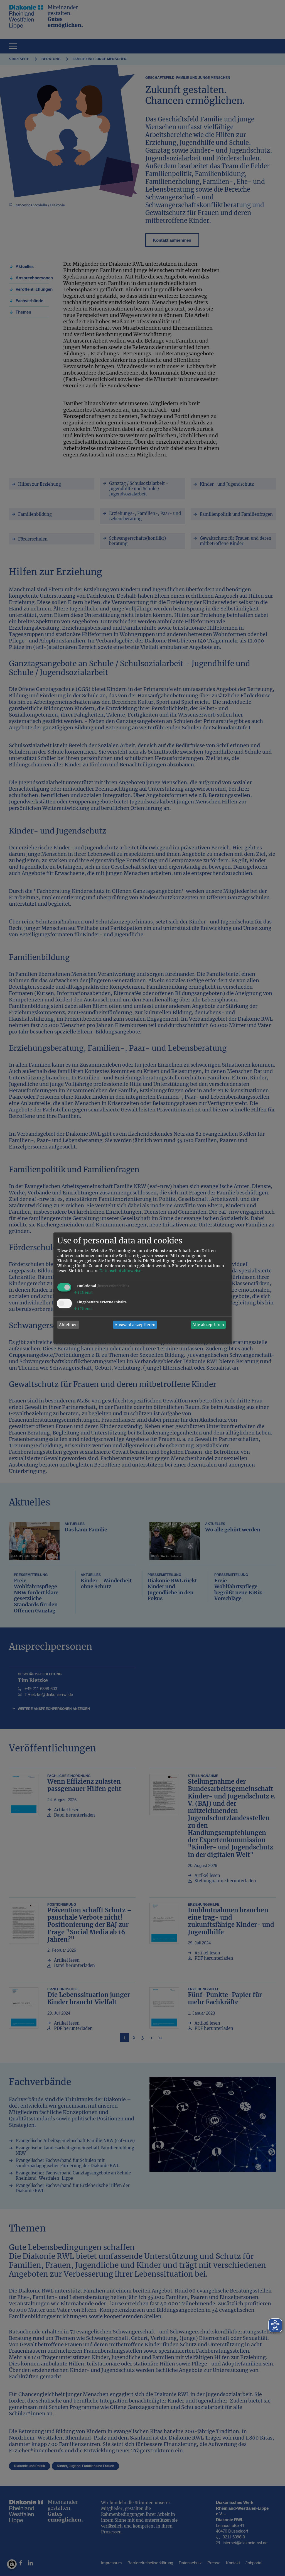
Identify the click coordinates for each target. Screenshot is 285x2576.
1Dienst (83, 1293)
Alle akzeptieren (208, 1325)
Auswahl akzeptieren (135, 1325)
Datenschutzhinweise (120, 1271)
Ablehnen (68, 1325)
